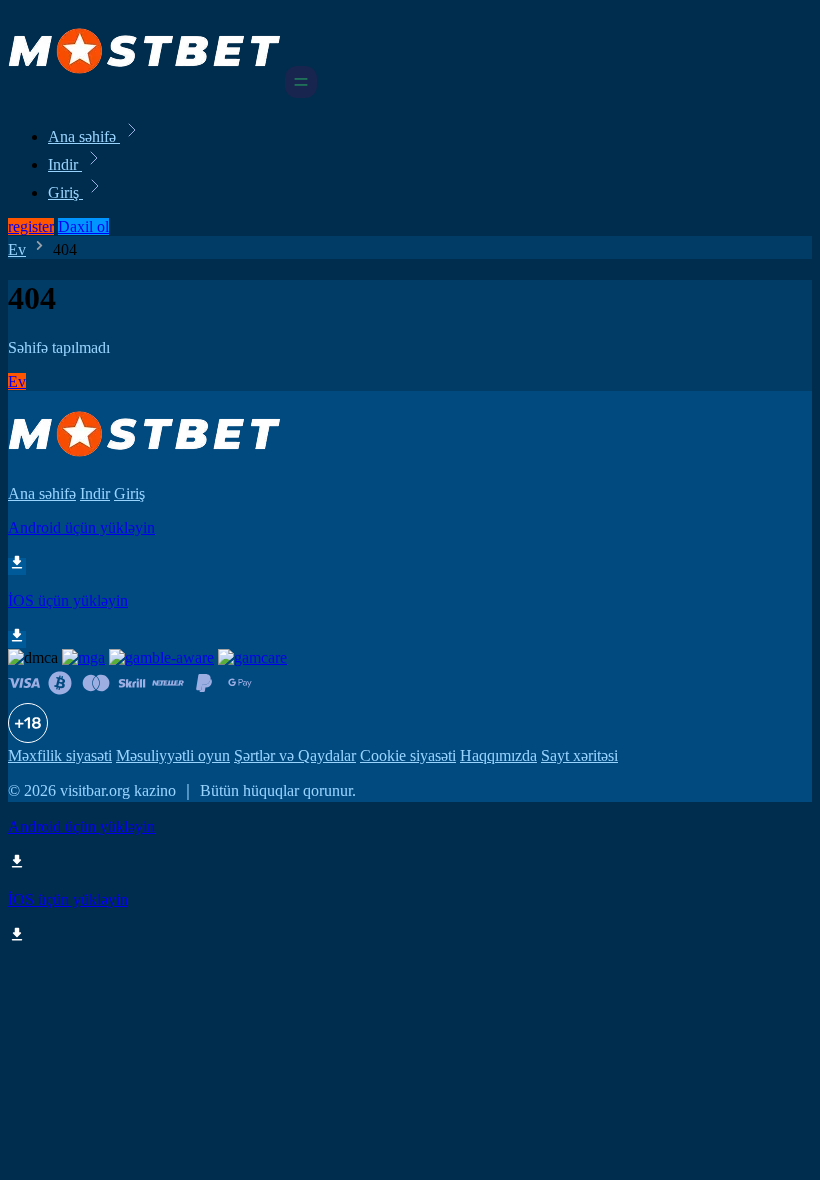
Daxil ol (83, 226)
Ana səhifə (84, 136)
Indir (65, 164)
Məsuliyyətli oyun (173, 755)
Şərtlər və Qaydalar (295, 755)
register (31, 226)
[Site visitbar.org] (144, 92)
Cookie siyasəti (408, 755)
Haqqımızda (498, 755)
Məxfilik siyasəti (60, 755)
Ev (17, 249)
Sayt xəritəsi (579, 755)
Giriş (65, 192)
